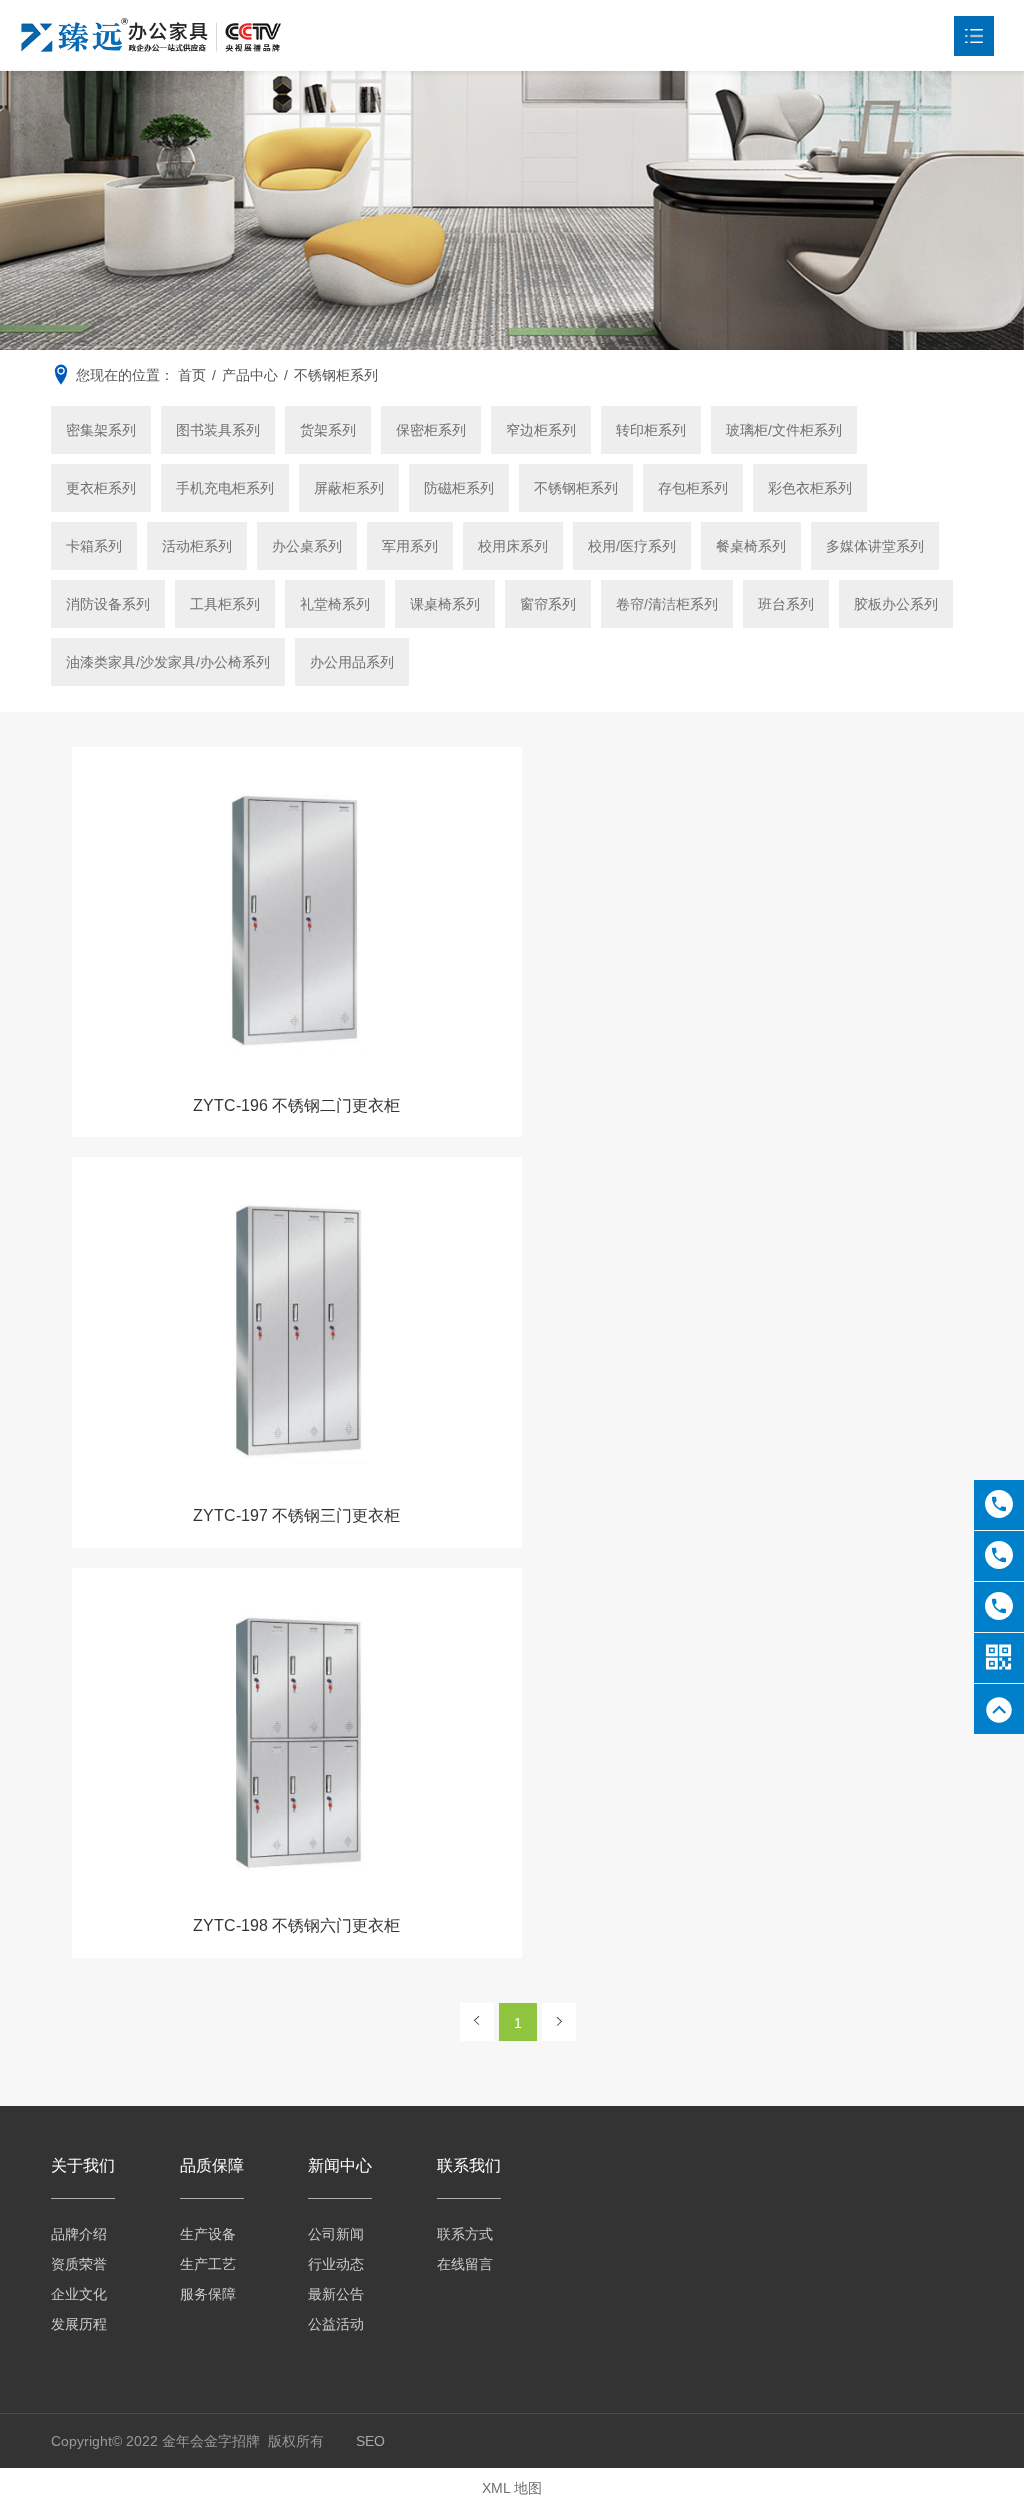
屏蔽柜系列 (349, 488)
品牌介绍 (79, 2234)
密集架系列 (101, 430)
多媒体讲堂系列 (875, 546)
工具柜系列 (225, 604)
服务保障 (208, 2294)
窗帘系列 (548, 604)
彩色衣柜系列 (810, 488)
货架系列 (328, 430)
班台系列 (786, 604)
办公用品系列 (352, 662)
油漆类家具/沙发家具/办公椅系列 (168, 662)
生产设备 (208, 2234)
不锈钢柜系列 (576, 488)
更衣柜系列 (101, 488)
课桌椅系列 (445, 604)
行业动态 (336, 2264)
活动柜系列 (197, 546)
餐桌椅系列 (751, 546)
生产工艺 (208, 2264)
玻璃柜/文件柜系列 (784, 430)
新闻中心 (340, 2165)
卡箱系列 (94, 546)
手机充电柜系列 (225, 488)
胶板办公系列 (896, 604)
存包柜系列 (693, 488)
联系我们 (469, 2165)
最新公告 (336, 2294)
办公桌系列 (307, 546)
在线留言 (465, 2264)
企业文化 (79, 2294)
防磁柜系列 (459, 488)
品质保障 (212, 2165)
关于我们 (83, 2165)
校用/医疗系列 (632, 546)
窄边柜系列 (541, 430)
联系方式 (465, 2234)
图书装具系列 (218, 430)
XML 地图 (512, 2488)
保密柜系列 (431, 430)
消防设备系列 (108, 604)
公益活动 (336, 2324)
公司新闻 (336, 2234)
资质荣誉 (79, 2264)
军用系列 (410, 546)
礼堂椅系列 (335, 604)
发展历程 (79, 2324)
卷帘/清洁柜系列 (667, 604)
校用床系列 (513, 546)
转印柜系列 (651, 430)
